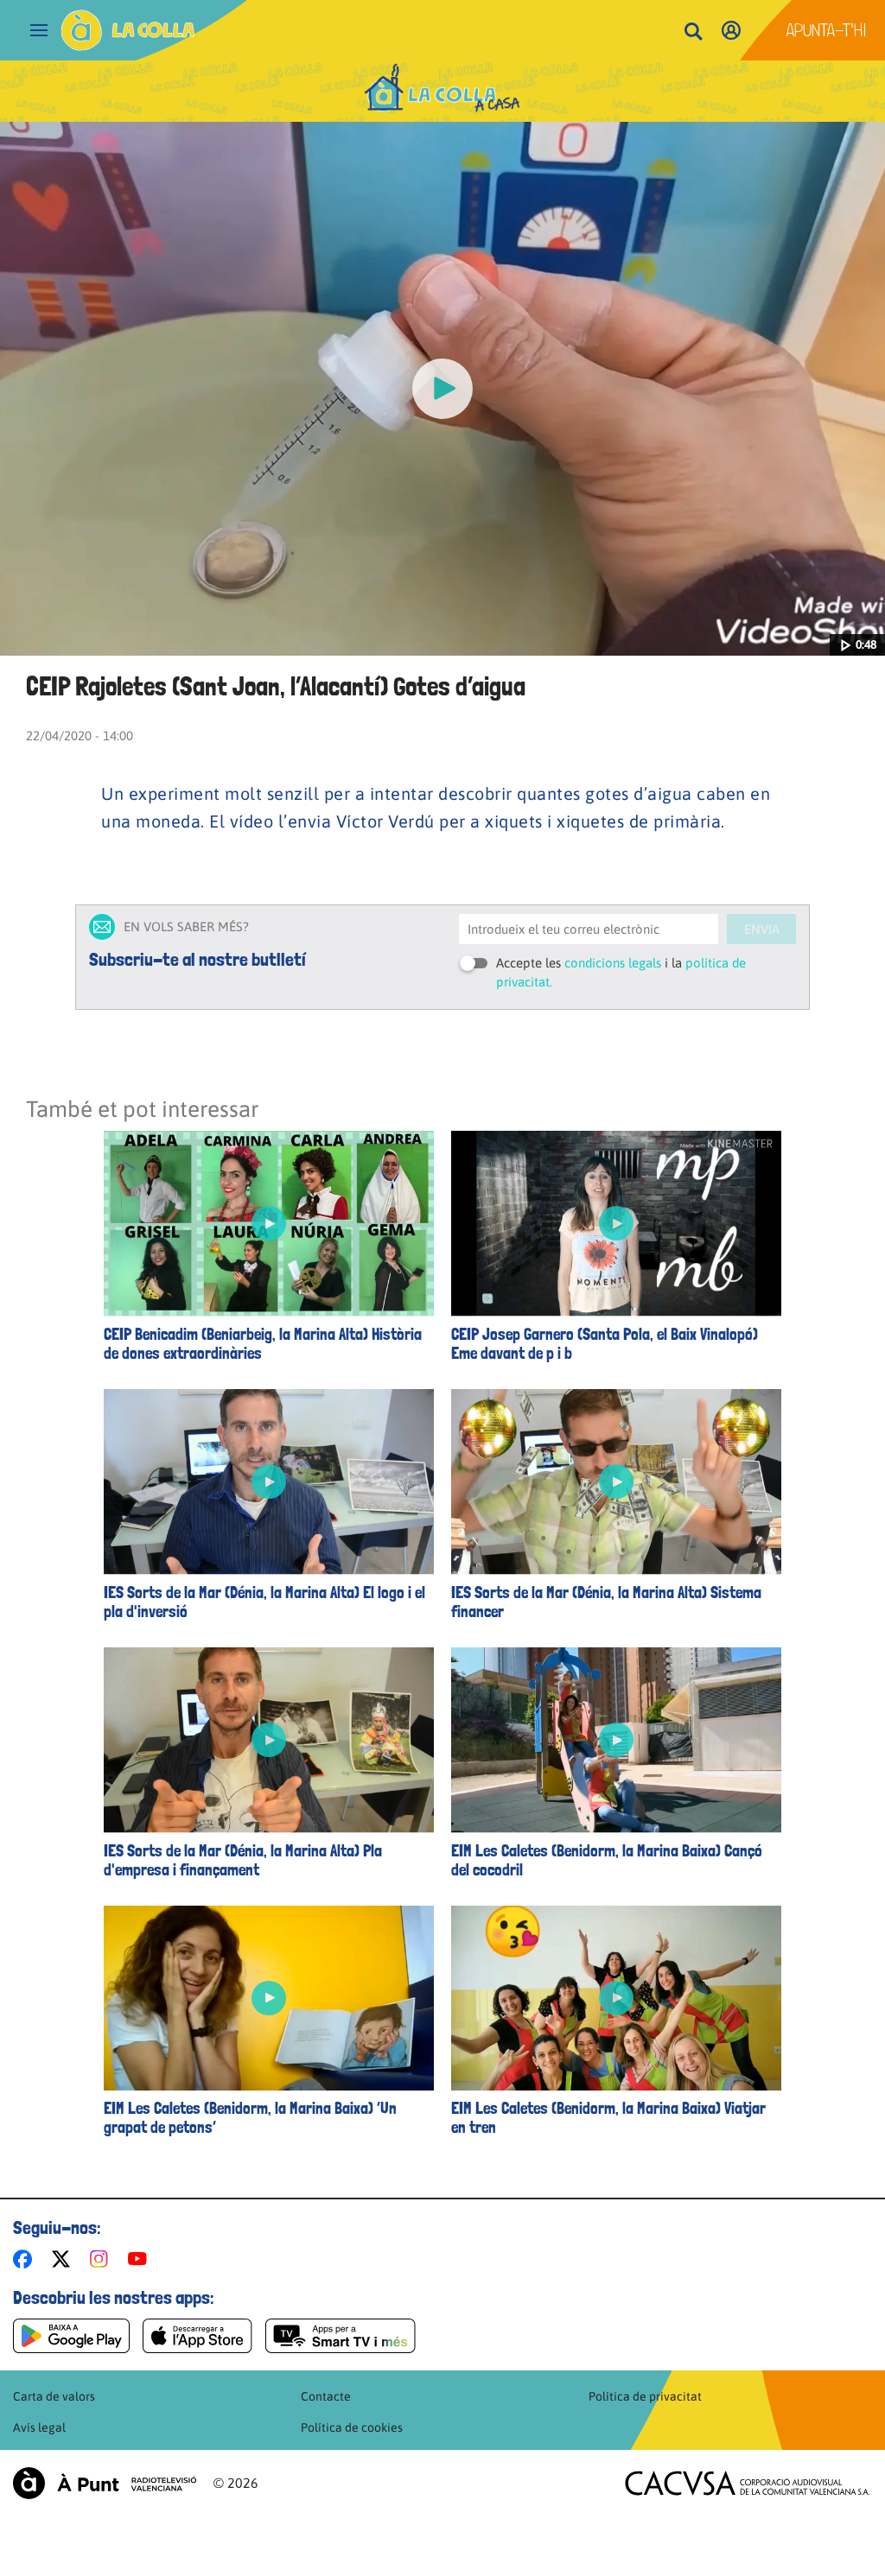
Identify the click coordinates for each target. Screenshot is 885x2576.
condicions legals (613, 963)
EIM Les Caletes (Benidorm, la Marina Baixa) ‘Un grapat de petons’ (250, 2118)
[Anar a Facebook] (26, 2259)
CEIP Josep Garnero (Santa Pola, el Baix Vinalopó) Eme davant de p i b (605, 1344)
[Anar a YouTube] (141, 2259)
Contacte (326, 2396)
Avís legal (39, 2427)
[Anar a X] (64, 2259)
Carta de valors (54, 2396)
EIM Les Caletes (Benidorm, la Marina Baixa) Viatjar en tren (608, 2118)
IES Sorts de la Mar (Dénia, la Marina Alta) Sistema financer (606, 1602)
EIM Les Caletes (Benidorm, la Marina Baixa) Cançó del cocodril (607, 1861)
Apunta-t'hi (827, 30)
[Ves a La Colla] (128, 30)
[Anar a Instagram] (102, 2259)
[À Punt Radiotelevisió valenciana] (105, 2483)
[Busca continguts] (693, 32)
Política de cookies (352, 2427)
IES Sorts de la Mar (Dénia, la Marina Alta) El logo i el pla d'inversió (264, 1602)
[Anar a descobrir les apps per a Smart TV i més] (341, 2336)
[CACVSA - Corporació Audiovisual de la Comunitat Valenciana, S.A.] (748, 2483)
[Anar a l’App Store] (197, 2336)
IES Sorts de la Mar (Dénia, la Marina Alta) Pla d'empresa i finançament (243, 1861)
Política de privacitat (645, 2396)
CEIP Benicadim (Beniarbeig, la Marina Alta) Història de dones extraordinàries (263, 1344)
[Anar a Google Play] (71, 2336)
